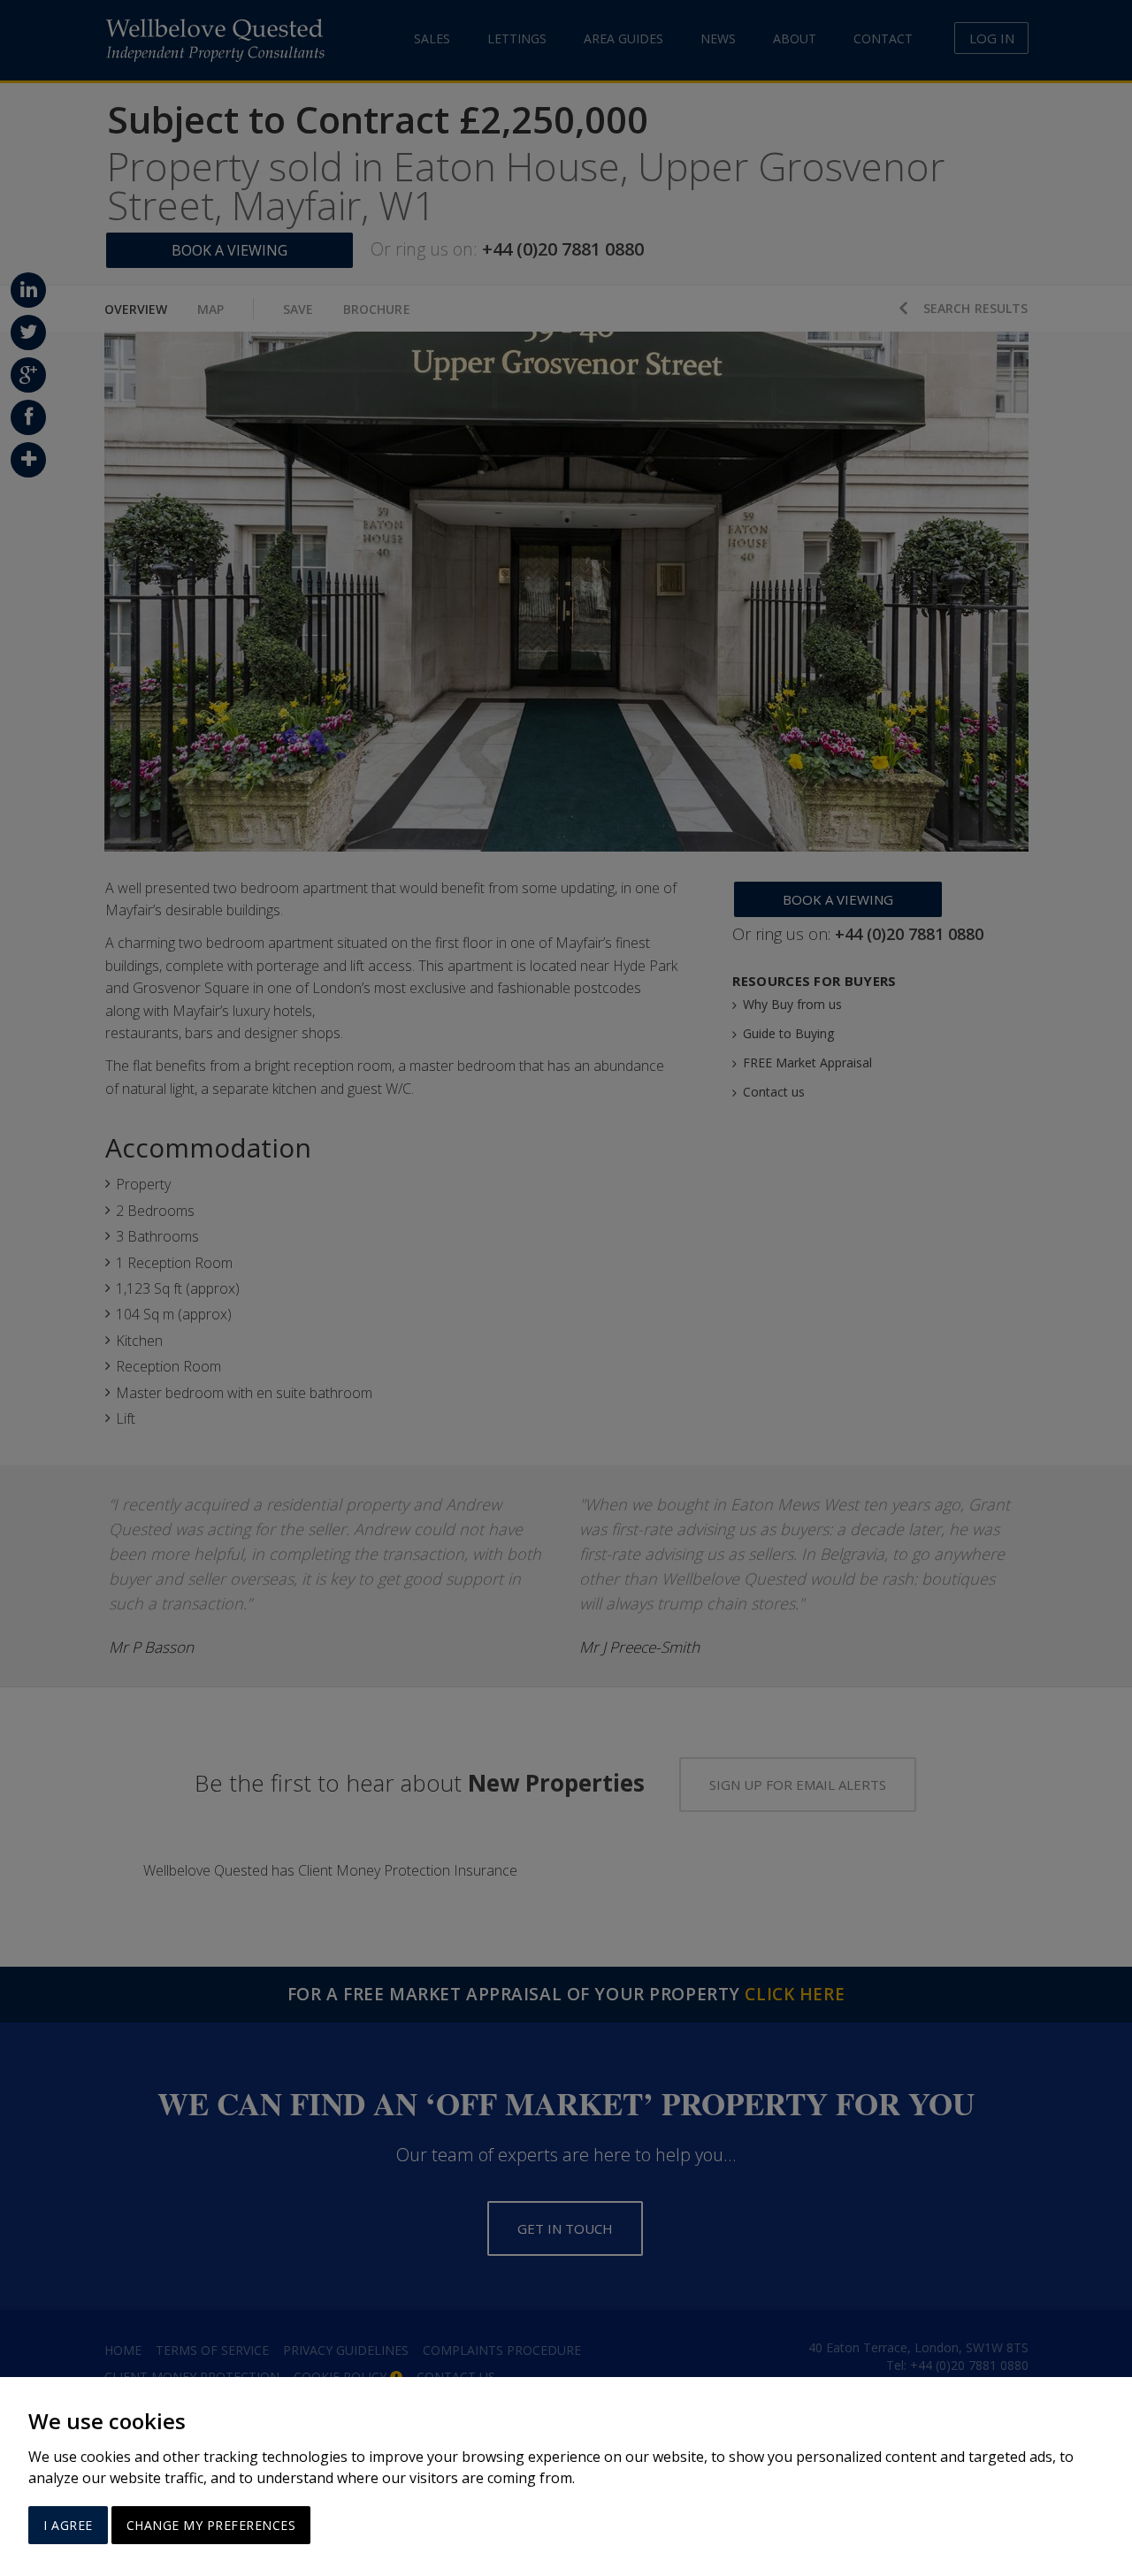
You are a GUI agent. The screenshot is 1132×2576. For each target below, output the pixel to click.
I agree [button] (68, 2525)
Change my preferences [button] (211, 2525)
